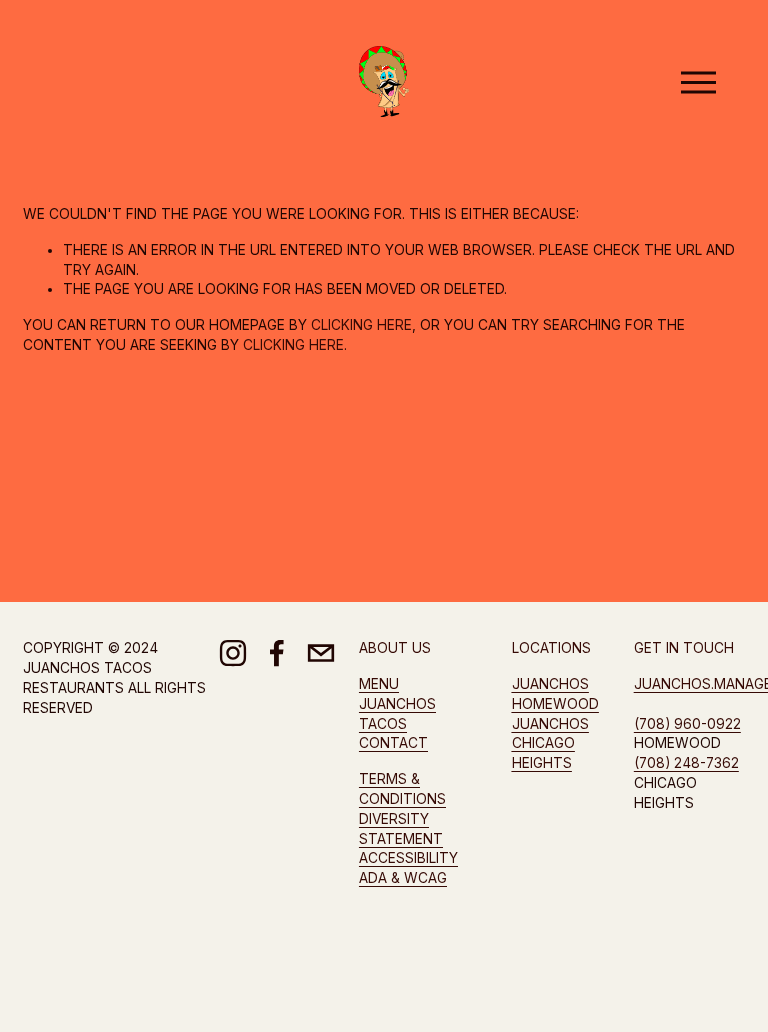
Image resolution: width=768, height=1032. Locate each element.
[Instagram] (233, 653)
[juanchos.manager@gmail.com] (321, 653)
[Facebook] (277, 653)
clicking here (361, 325)
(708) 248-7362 (686, 763)
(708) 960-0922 (687, 724)
